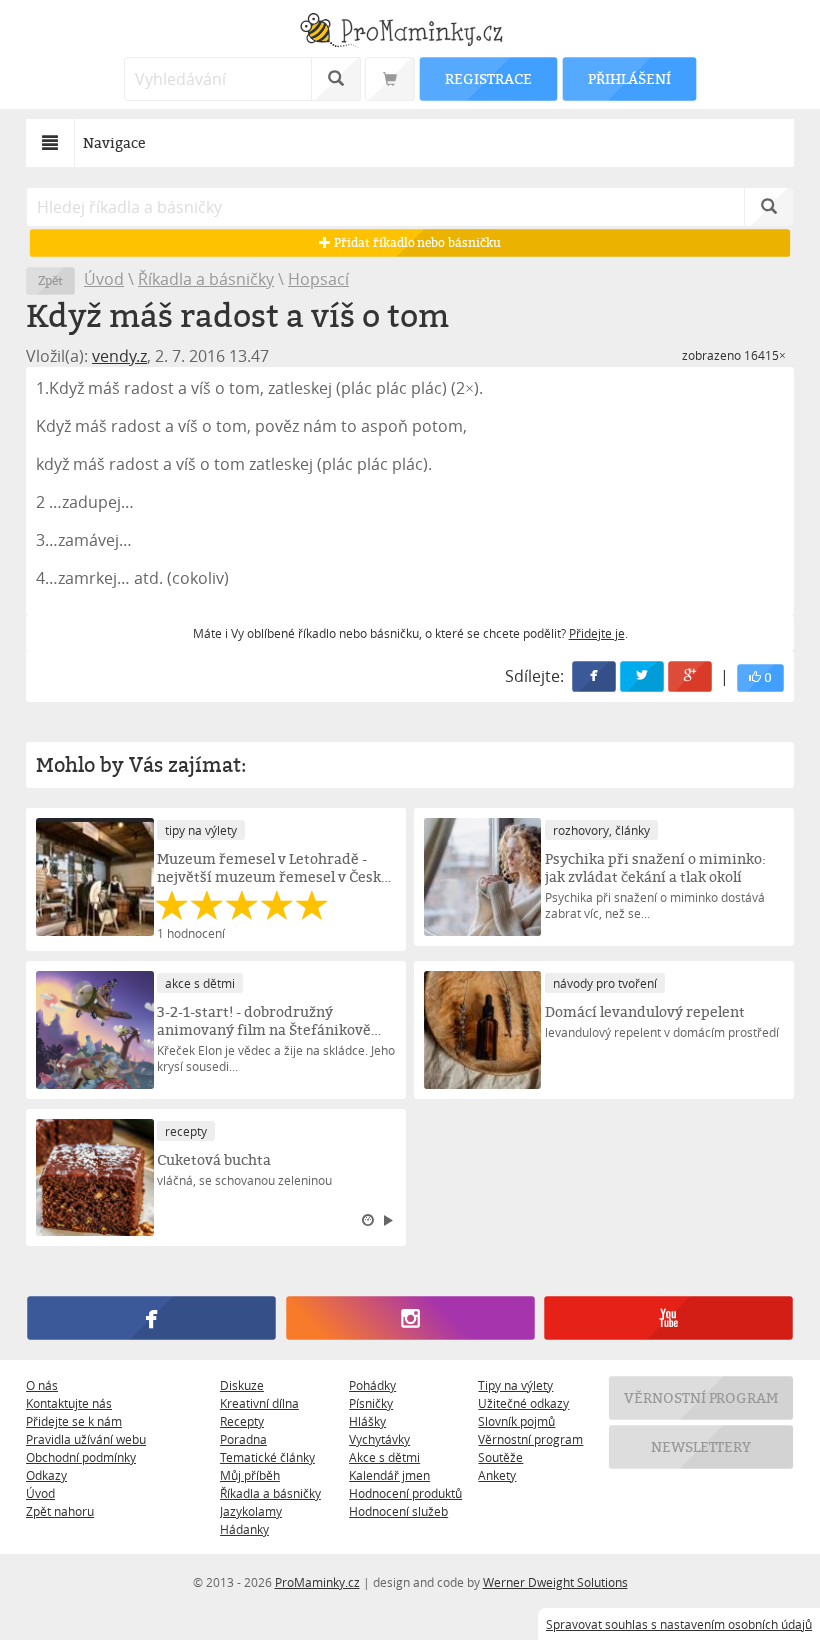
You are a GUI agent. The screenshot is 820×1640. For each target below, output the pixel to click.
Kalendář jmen (389, 1475)
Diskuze (242, 1385)
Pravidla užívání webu (86, 1439)
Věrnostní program (530, 1439)
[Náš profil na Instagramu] (410, 1319)
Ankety (497, 1475)
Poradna (243, 1439)
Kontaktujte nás (69, 1403)
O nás (42, 1385)
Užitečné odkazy (523, 1403)
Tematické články (267, 1457)
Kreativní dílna (259, 1403)
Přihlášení (629, 78)
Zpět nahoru (60, 1511)
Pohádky (372, 1385)
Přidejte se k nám (74, 1421)
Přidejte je (597, 633)
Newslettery (701, 1446)
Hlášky (367, 1421)
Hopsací (318, 279)
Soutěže (500, 1457)
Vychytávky (379, 1439)
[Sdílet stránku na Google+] (690, 676)
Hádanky (244, 1529)
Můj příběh (250, 1475)
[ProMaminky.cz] (410, 32)
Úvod (104, 279)
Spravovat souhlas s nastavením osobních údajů (679, 1624)
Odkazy (46, 1475)
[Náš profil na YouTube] (668, 1319)
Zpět (50, 280)
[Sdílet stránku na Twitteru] (642, 676)
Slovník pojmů (516, 1421)
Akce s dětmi (384, 1457)
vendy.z (119, 356)
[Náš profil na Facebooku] (151, 1319)
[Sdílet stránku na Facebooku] (594, 676)
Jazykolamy (251, 1511)
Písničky (371, 1403)
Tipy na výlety (515, 1385)
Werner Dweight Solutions (555, 1582)
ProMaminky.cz (317, 1582)
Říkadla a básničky (206, 279)
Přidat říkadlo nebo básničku (415, 242)
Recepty (242, 1421)
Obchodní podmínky (81, 1457)
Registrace (488, 78)
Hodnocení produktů (405, 1493)
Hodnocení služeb (398, 1511)
